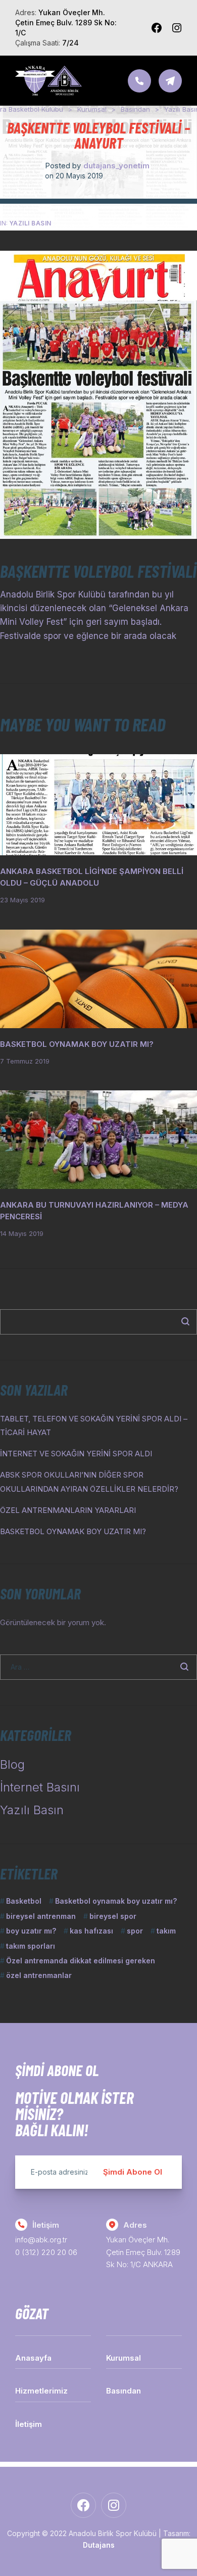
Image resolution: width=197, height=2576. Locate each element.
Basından (124, 2391)
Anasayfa (33, 2358)
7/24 (70, 43)
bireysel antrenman (41, 1916)
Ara (180, 1322)
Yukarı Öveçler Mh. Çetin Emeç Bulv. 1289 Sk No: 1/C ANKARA (143, 2252)
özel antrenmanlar (39, 1975)
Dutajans (99, 2545)
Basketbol (24, 1901)
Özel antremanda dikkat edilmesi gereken (81, 1961)
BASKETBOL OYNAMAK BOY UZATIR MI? (77, 1044)
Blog (12, 1764)
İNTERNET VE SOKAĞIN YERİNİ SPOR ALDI (76, 1454)
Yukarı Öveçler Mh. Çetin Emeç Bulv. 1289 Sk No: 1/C (66, 22)
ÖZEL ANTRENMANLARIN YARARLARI (68, 1510)
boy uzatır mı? (31, 1931)
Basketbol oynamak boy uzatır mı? (116, 1901)
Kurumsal (124, 2358)
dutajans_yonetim (116, 166)
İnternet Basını (40, 1787)
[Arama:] (98, 1667)
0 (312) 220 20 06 (46, 2252)
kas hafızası (91, 1931)
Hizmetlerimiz (41, 2391)
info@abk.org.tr (41, 2240)
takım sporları (31, 1946)
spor (135, 1931)
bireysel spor (113, 1916)
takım (166, 1931)
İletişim (29, 2424)
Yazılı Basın (30, 223)
